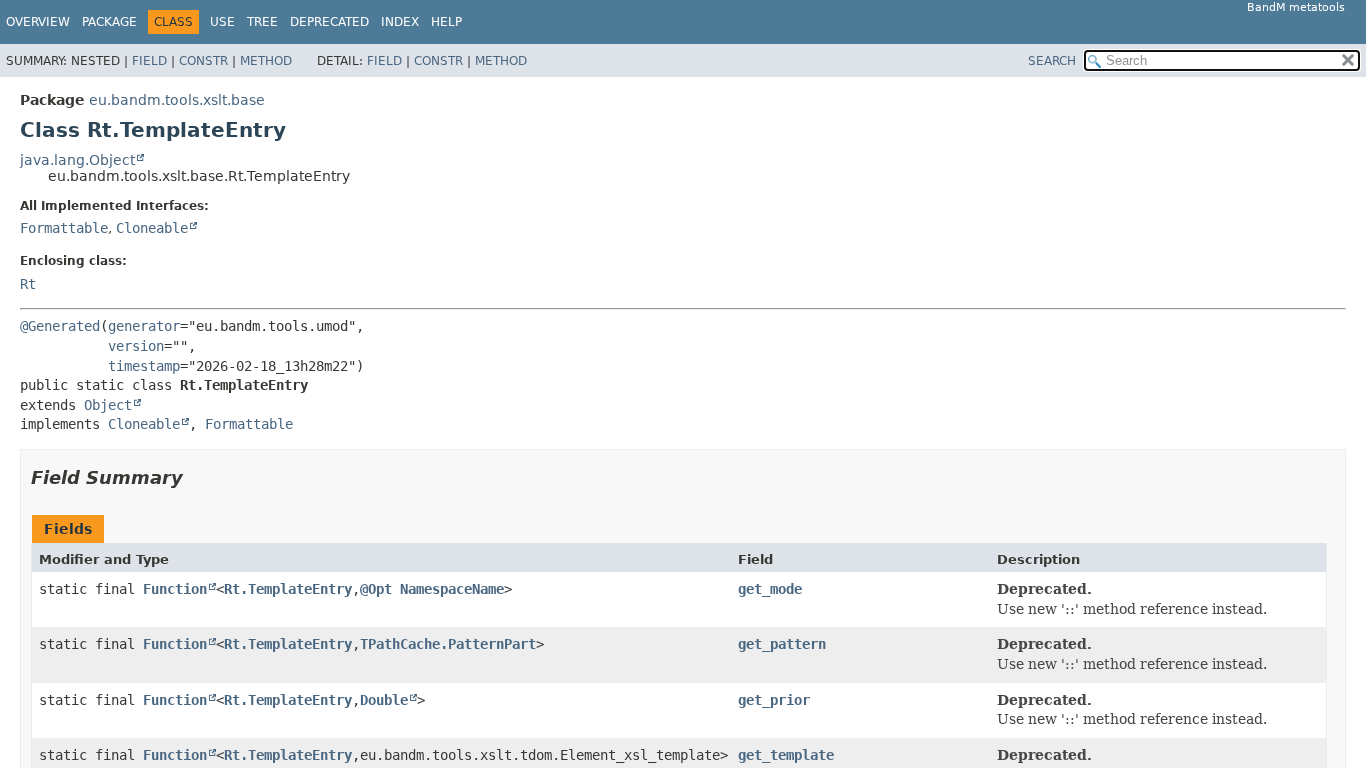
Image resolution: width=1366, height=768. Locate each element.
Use (222, 22)
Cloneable (152, 228)
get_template (786, 755)
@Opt (376, 589)
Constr (203, 61)
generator (144, 326)
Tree (262, 22)
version (136, 346)
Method (266, 61)
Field (149, 61)
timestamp (144, 366)
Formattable (64, 228)
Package (109, 22)
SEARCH (1052, 61)
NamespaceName (452, 589)
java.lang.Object (77, 160)
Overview (38, 22)
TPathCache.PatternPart (448, 644)
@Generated (60, 326)
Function (175, 589)
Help (446, 22)
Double (384, 700)
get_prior (774, 700)
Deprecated (329, 22)
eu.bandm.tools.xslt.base (177, 100)
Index (400, 22)
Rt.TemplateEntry (288, 589)
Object (108, 405)
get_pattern (782, 644)
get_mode (770, 589)
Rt (28, 284)
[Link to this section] (197, 477)
